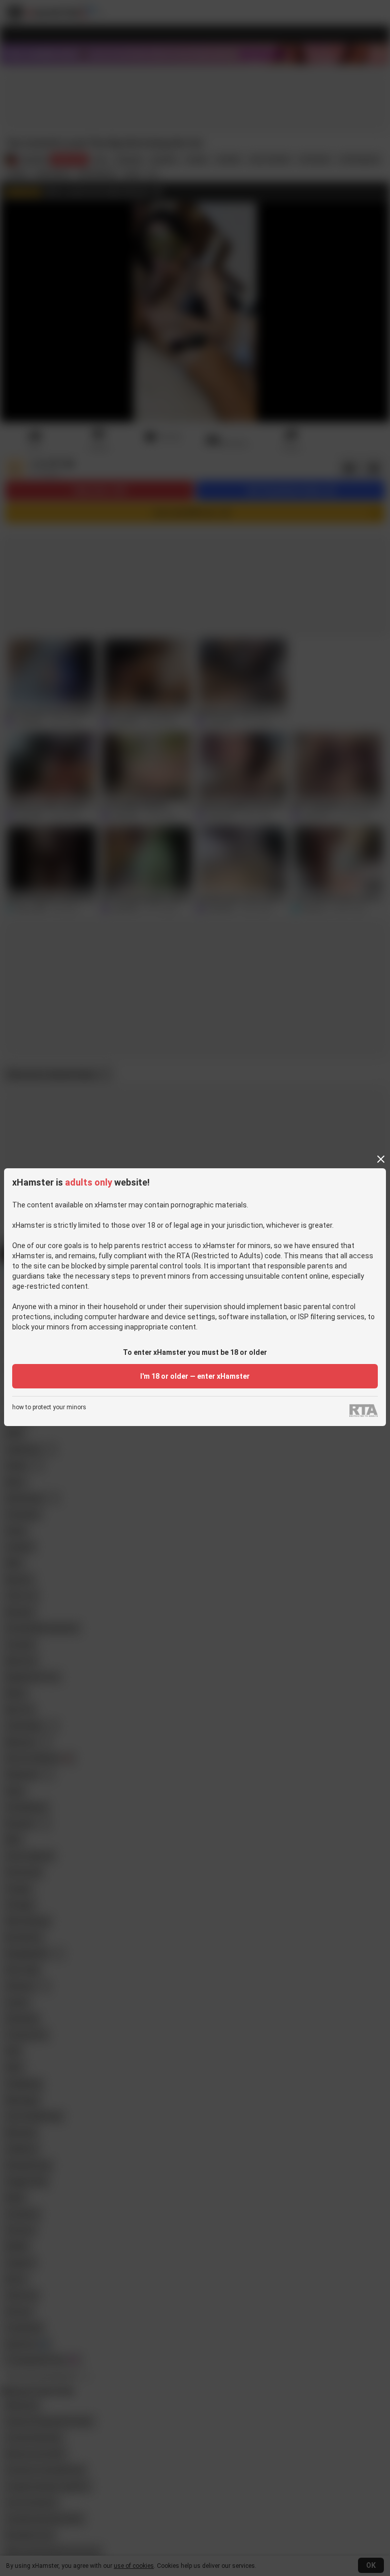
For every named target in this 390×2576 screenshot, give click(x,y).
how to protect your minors (49, 1407)
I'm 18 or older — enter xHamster (195, 1376)
